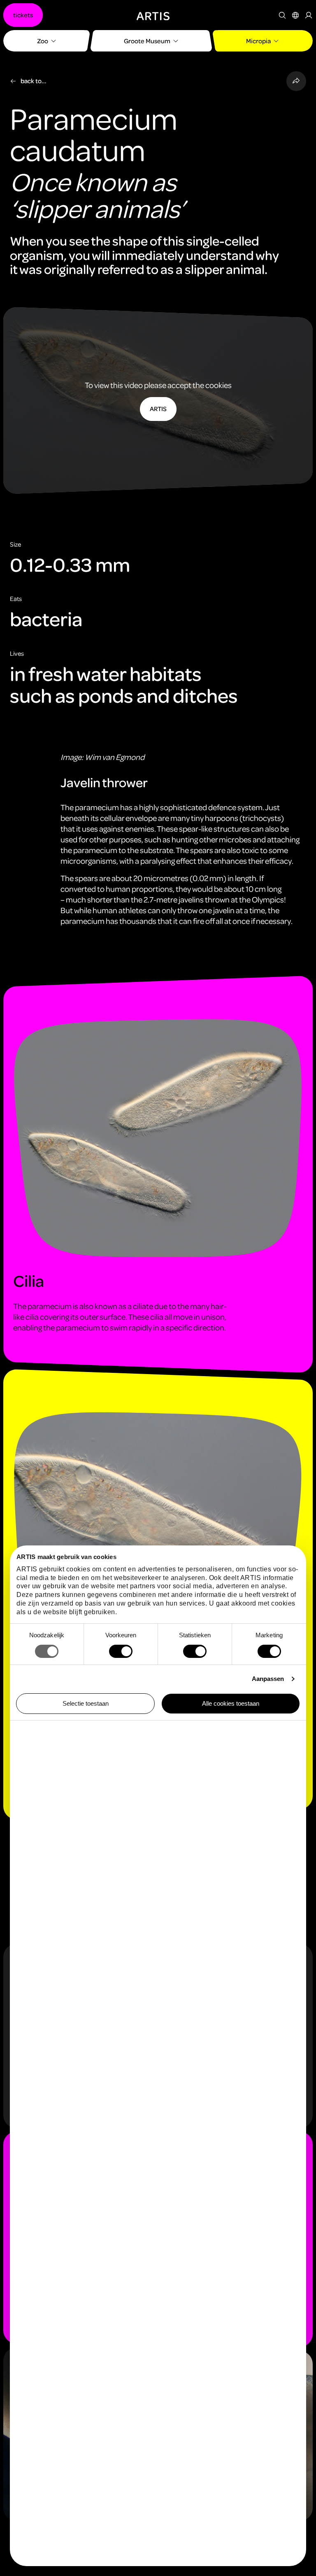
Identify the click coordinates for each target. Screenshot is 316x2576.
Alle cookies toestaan (231, 1703)
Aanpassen (268, 1679)
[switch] (121, 1651)
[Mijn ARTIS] (309, 15)
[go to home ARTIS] (153, 15)
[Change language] (295, 15)
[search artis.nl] (282, 15)
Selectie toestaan (86, 1703)
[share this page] (296, 81)
